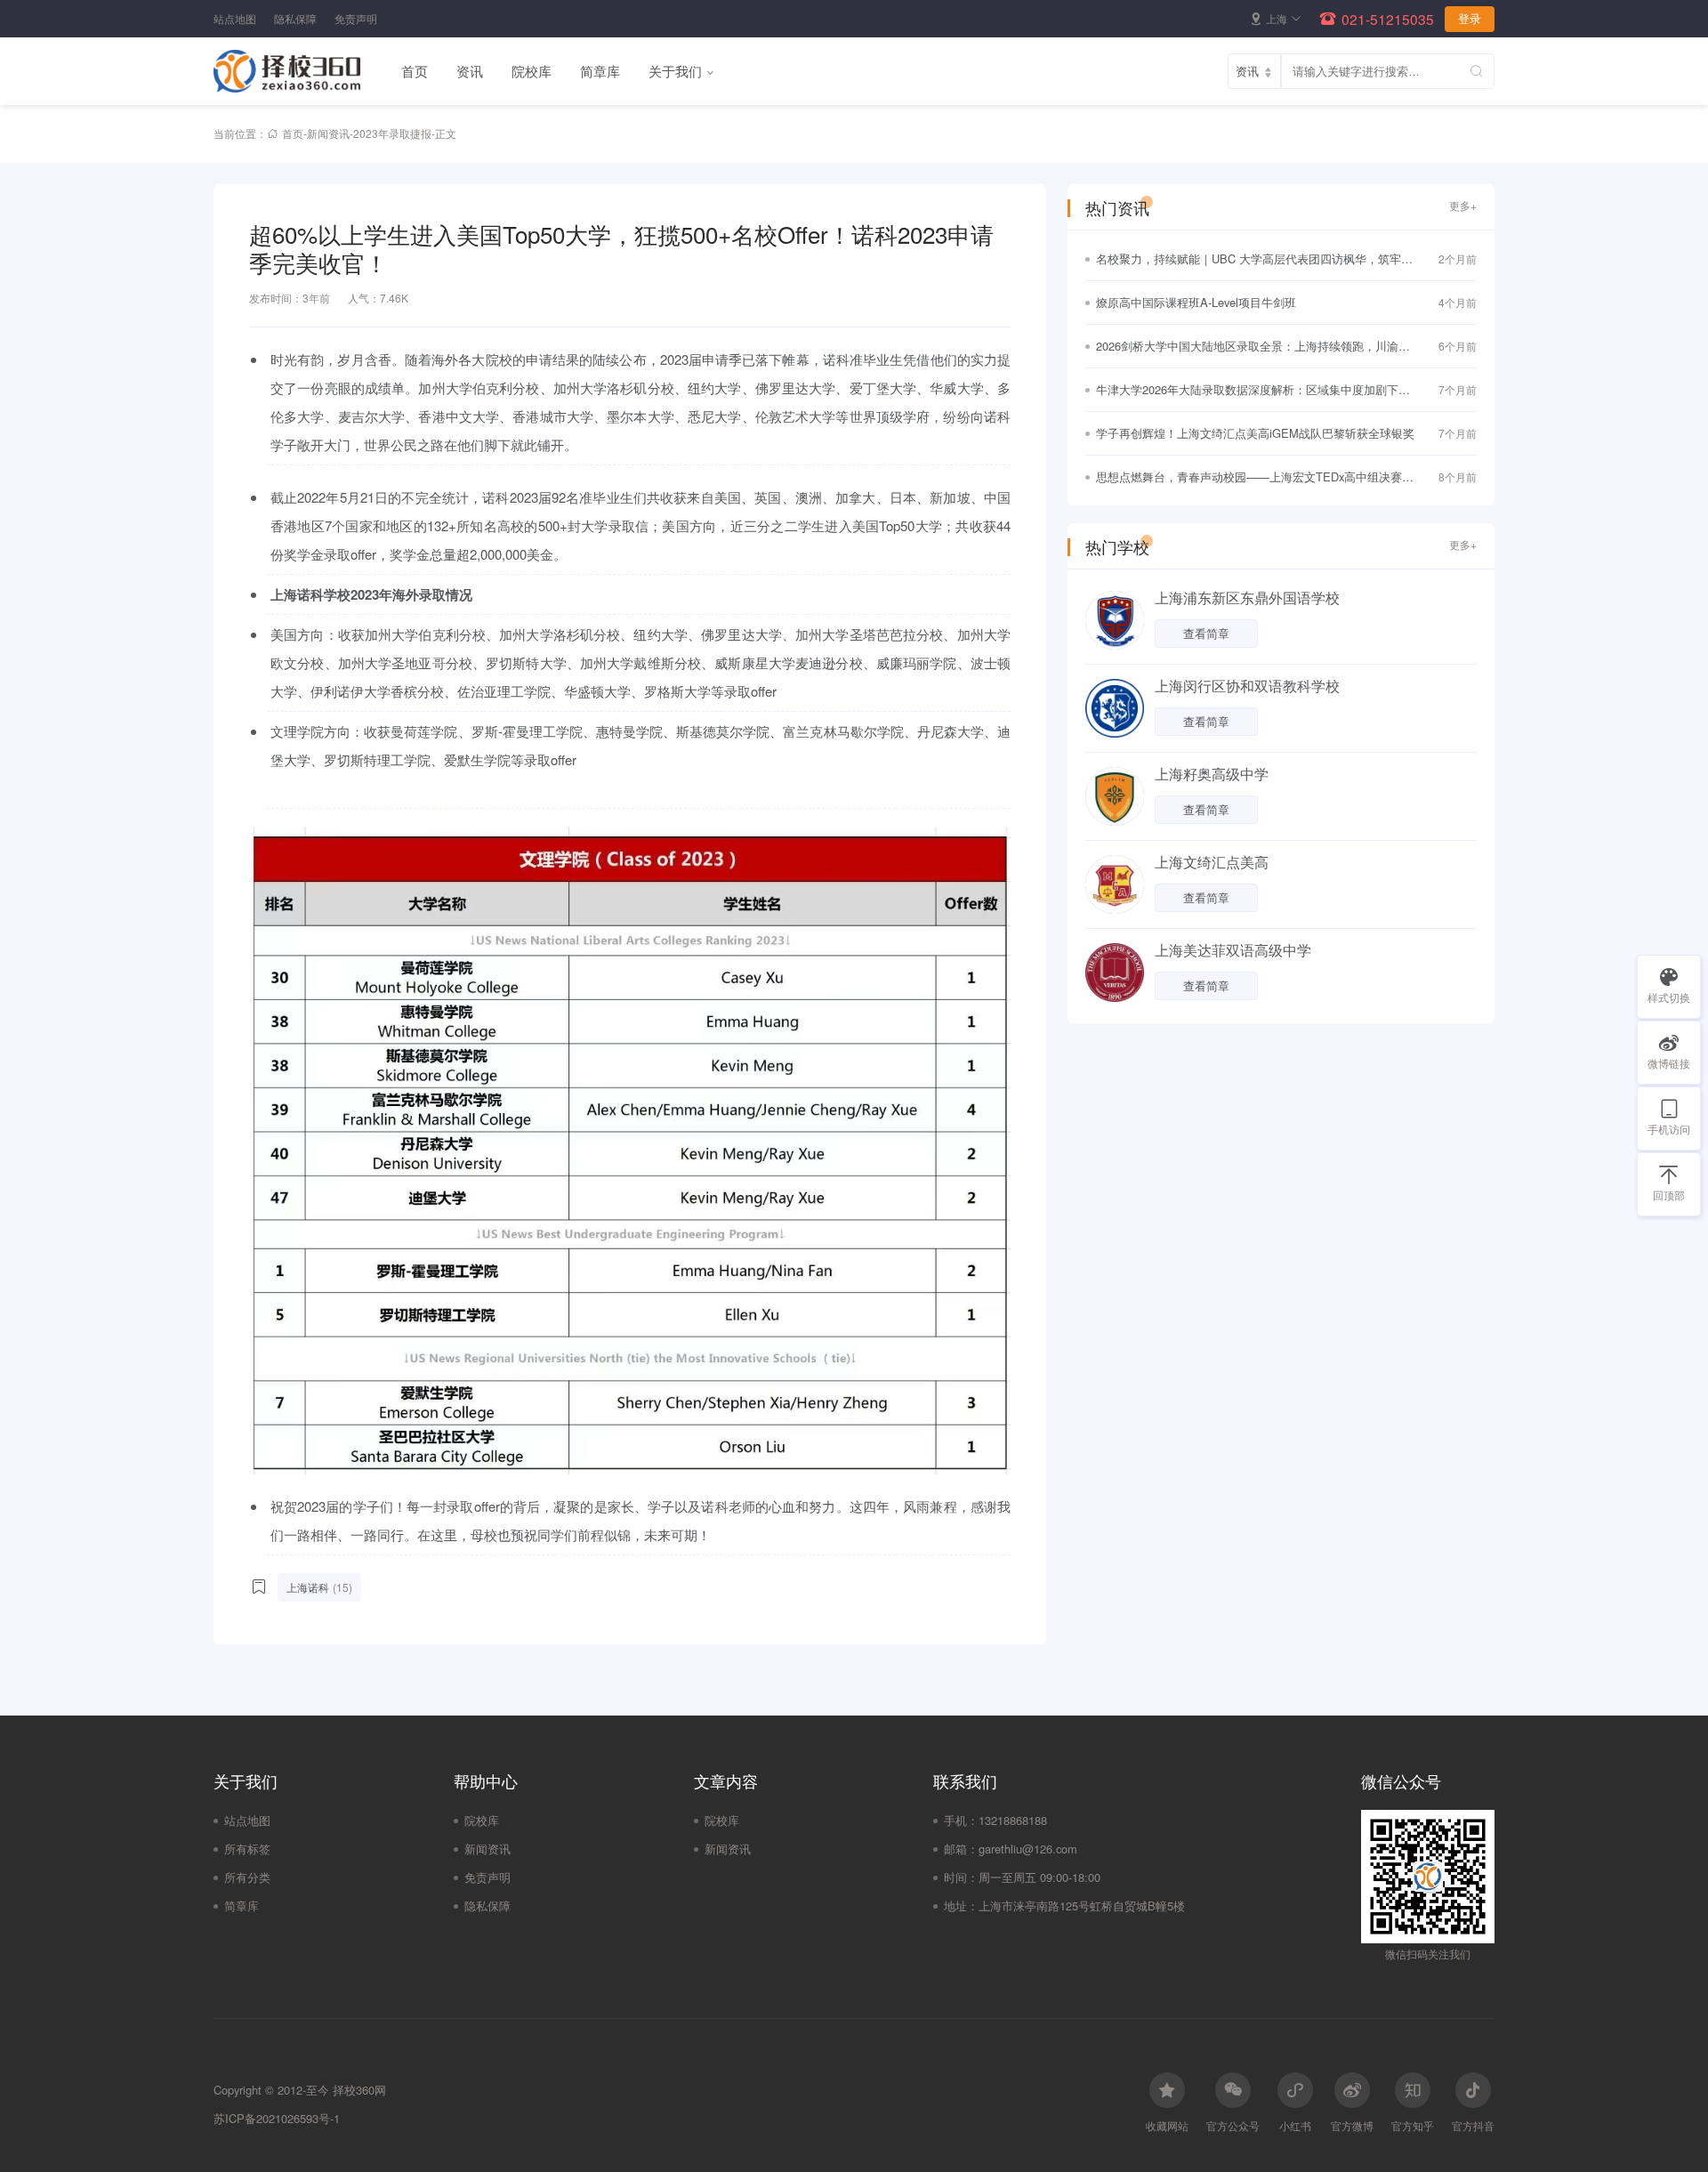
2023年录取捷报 (392, 133)
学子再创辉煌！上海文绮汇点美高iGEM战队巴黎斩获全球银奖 (1255, 433)
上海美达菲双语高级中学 (1233, 950)
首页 (415, 71)
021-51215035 (1388, 19)
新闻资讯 (328, 133)
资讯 (470, 71)
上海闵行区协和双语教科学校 (1247, 686)
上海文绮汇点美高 (1212, 862)
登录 (1470, 19)
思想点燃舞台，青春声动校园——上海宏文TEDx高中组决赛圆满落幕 (1255, 478)
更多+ (1463, 205)
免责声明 (356, 18)
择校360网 (359, 2090)
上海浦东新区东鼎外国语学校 (1247, 598)
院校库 (532, 71)
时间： (961, 1877)
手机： (961, 1820)
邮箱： (961, 1849)
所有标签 (247, 1849)
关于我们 (675, 71)
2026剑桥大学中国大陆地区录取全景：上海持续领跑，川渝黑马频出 (1253, 347)
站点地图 (235, 18)
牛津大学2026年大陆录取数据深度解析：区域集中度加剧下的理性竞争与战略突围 (1253, 391)
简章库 (600, 71)
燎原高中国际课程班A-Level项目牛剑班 (1196, 302)
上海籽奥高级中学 (1212, 774)
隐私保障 (295, 18)
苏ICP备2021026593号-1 (277, 2118)
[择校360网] (300, 71)
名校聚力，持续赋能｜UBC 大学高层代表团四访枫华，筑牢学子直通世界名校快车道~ (1254, 260)
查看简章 (1206, 633)
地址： (961, 1906)
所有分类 (247, 1877)
